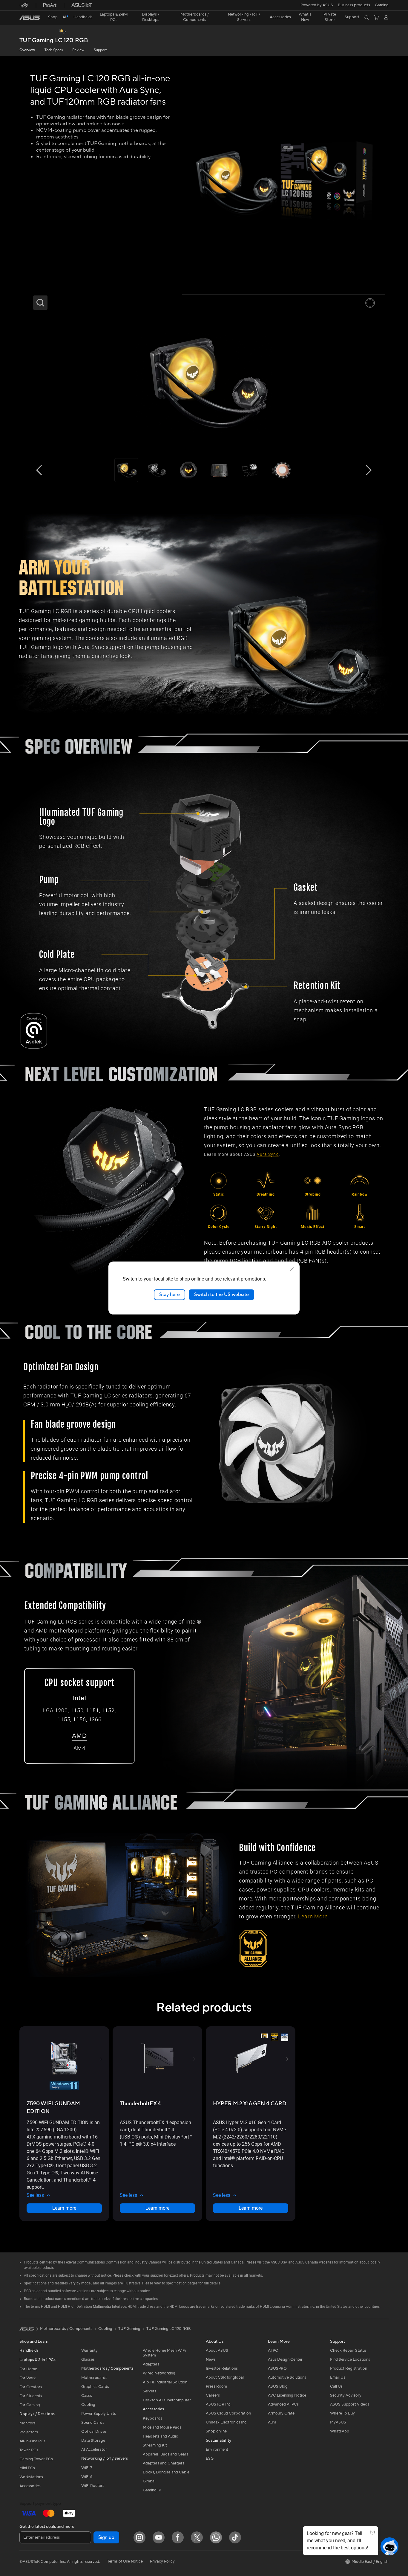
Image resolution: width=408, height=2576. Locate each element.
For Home (28, 2369)
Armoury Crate (281, 2413)
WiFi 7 (87, 2468)
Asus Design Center (285, 2359)
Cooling (88, 2405)
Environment (217, 2450)
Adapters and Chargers (164, 2463)
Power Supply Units (99, 2414)
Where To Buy (342, 2413)
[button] (382, 5)
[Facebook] (178, 2537)
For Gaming (30, 2405)
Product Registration (349, 2368)
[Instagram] (139, 2537)
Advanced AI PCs (283, 2404)
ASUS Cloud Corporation (228, 2413)
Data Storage (93, 2441)
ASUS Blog (278, 2386)
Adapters (151, 2364)
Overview (27, 50)
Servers (149, 2391)
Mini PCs (27, 2468)
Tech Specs (54, 50)
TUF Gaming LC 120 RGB (54, 41)
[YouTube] (159, 2537)
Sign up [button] (106, 2537)
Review (78, 50)
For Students (31, 2396)
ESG (210, 2458)
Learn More (313, 1917)
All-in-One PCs (32, 2441)
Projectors (29, 2432)
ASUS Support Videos (350, 2404)
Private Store (330, 17)
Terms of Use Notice (125, 2561)
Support (100, 50)
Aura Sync (267, 1154)
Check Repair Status (348, 2351)
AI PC (273, 2351)
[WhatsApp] (216, 2537)
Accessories (30, 2486)
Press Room (216, 2386)
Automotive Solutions (287, 2377)
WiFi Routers (93, 2486)
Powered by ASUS (317, 5)
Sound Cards (93, 2423)
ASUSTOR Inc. (219, 2404)
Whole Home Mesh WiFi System (164, 2353)
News (211, 2359)
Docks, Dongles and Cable (166, 2472)
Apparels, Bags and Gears (165, 2454)
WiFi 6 (87, 2477)
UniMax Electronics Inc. (227, 2422)
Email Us (338, 2377)
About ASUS (217, 2351)
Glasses (88, 2359)
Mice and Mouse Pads (162, 2427)
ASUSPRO (277, 2368)
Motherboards (94, 2378)
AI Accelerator (94, 2450)
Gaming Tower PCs (36, 2459)
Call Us (336, 2386)
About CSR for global (225, 2377)
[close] (292, 1269)
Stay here (170, 1295)
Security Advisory (346, 2395)
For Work (28, 2378)
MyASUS (338, 2422)
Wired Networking (159, 2373)
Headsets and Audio (161, 2436)
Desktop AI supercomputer (167, 2400)
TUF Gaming (129, 2329)
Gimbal (149, 2481)
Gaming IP (152, 2490)
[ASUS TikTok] (235, 2537)
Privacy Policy (162, 2561)
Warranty (89, 2351)
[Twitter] (197, 2537)
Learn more (64, 2208)
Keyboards (152, 2418)
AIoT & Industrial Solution (165, 2382)
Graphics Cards (95, 2387)
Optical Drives (94, 2432)
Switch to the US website (221, 1295)
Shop (53, 17)
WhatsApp (340, 2431)
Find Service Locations (350, 2359)
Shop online (216, 2431)
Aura (272, 2422)
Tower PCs (29, 2450)
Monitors (27, 2423)
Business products (354, 5)
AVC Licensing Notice (287, 2395)
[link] (30, 18)
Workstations (31, 2477)
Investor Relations (222, 2368)
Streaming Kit (155, 2445)
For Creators (31, 2387)
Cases (87, 2396)
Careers (213, 2395)
